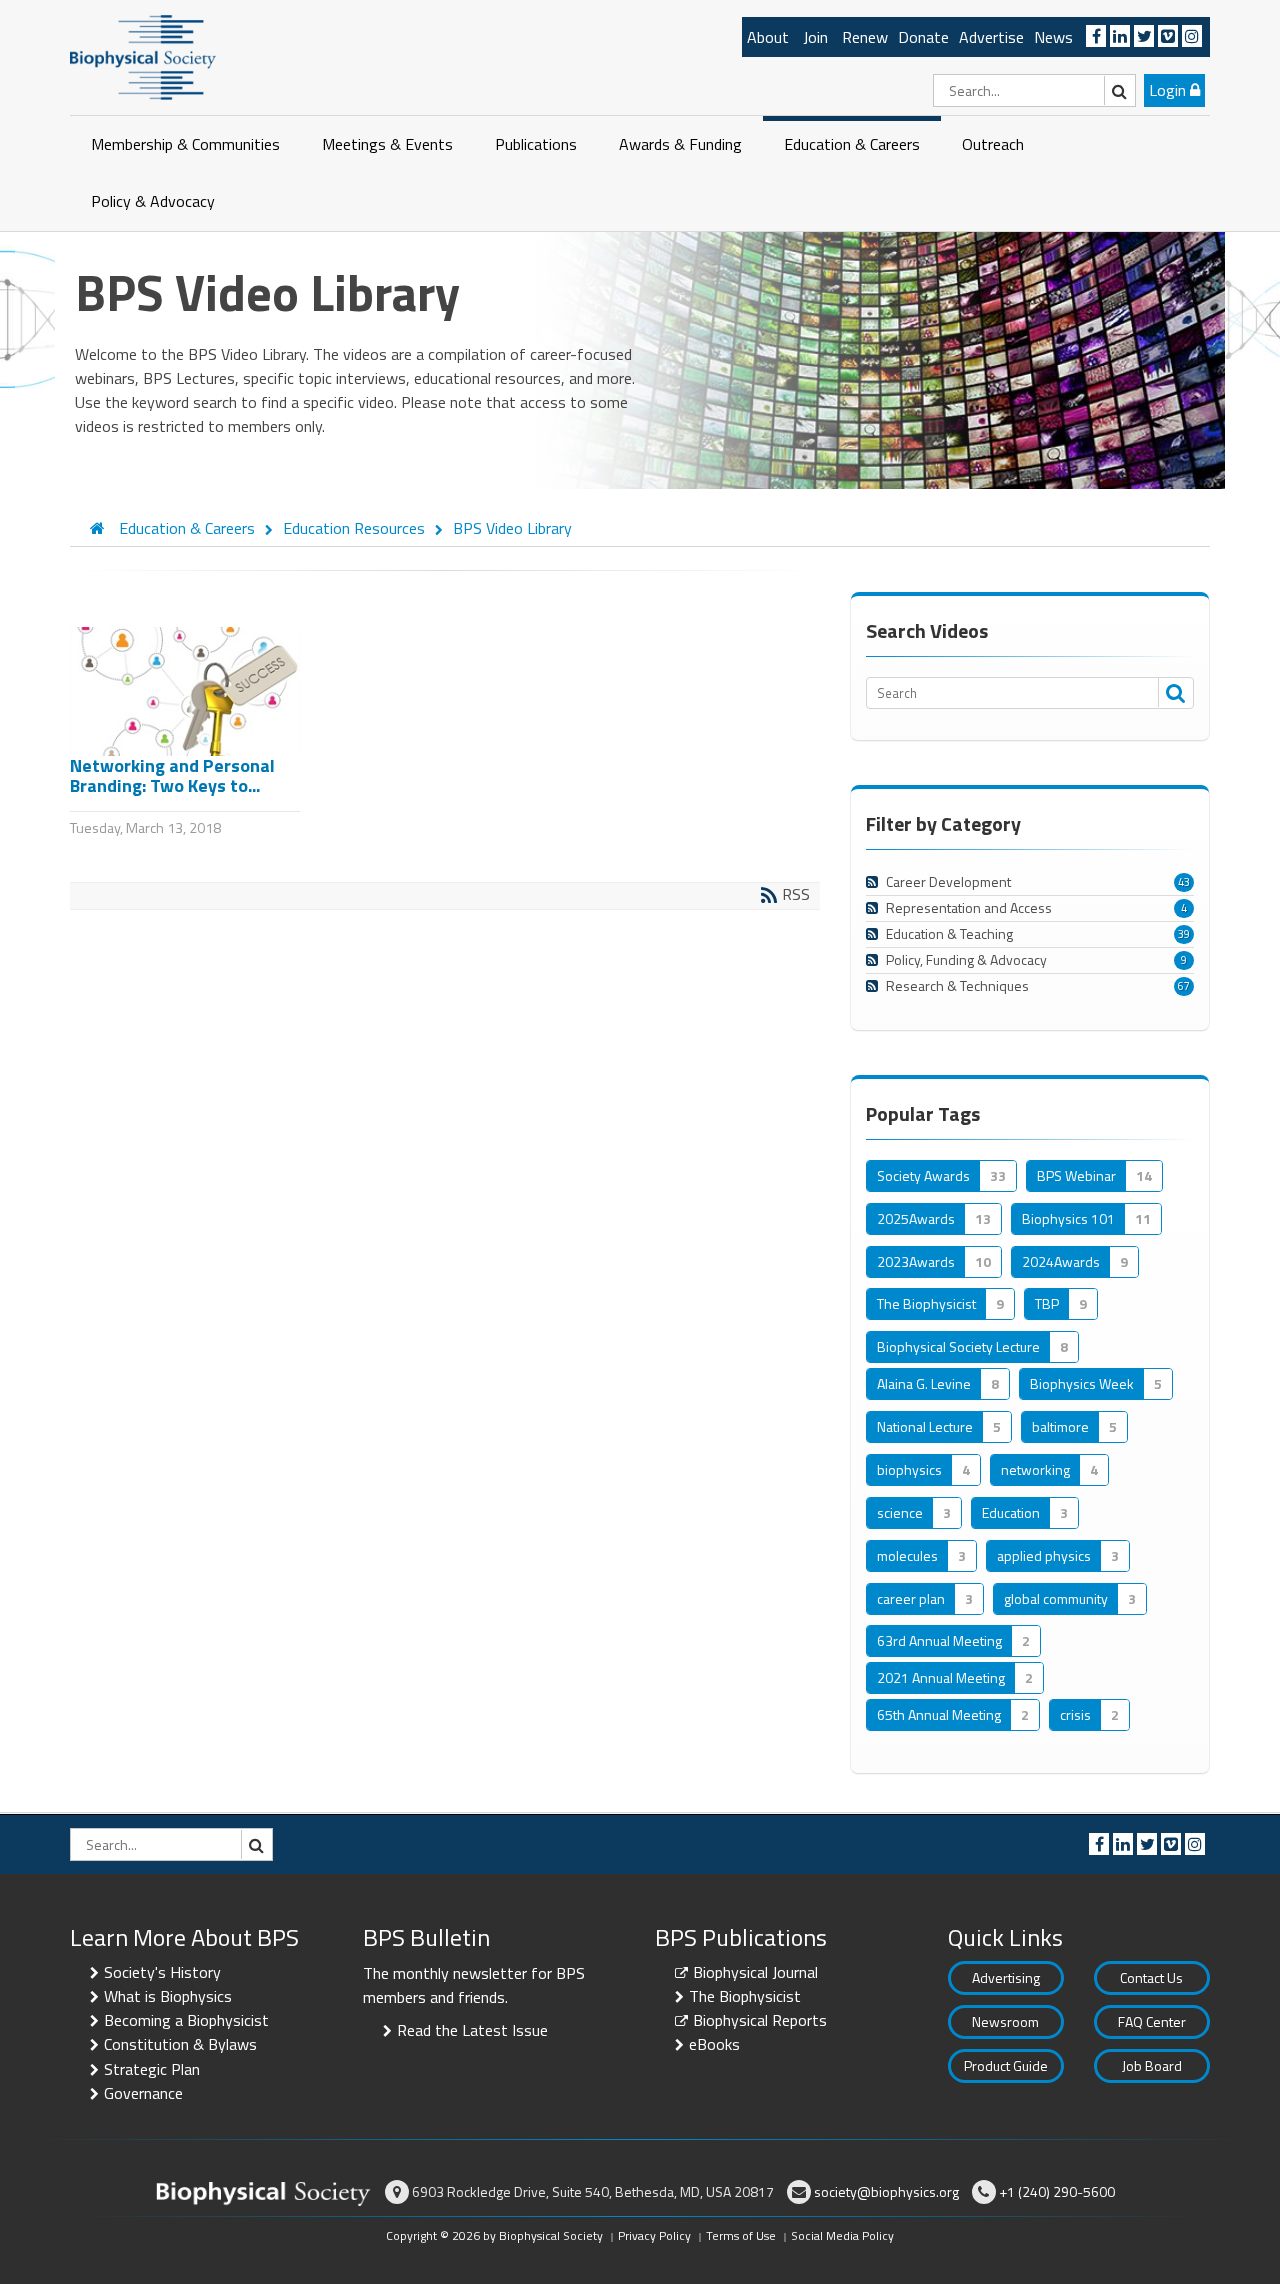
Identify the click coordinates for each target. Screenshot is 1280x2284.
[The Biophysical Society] (143, 56)
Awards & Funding (680, 144)
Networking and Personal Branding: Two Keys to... (172, 775)
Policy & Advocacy (153, 201)
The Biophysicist (745, 1996)
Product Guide (1006, 2065)
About (768, 37)
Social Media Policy (842, 2235)
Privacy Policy (654, 2235)
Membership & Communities (185, 144)
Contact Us (1151, 1977)
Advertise (991, 37)
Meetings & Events (387, 144)
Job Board (1152, 2065)
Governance (143, 2093)
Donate (923, 37)
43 (1184, 882)
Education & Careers (852, 144)
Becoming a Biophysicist (186, 2020)
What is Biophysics (168, 1996)
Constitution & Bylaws (180, 2044)
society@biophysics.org (886, 2191)
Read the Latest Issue (472, 2030)
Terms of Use (741, 2235)
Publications (536, 144)
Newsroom (1005, 2021)
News (1053, 37)
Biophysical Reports (760, 2020)
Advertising (1006, 1977)
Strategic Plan (152, 2069)
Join (815, 37)
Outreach (993, 144)
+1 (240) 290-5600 (1057, 2191)
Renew (865, 37)
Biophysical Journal (755, 1972)
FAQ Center (1152, 2021)
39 (1184, 934)
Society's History (162, 1972)
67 (1184, 986)
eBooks (714, 2044)
